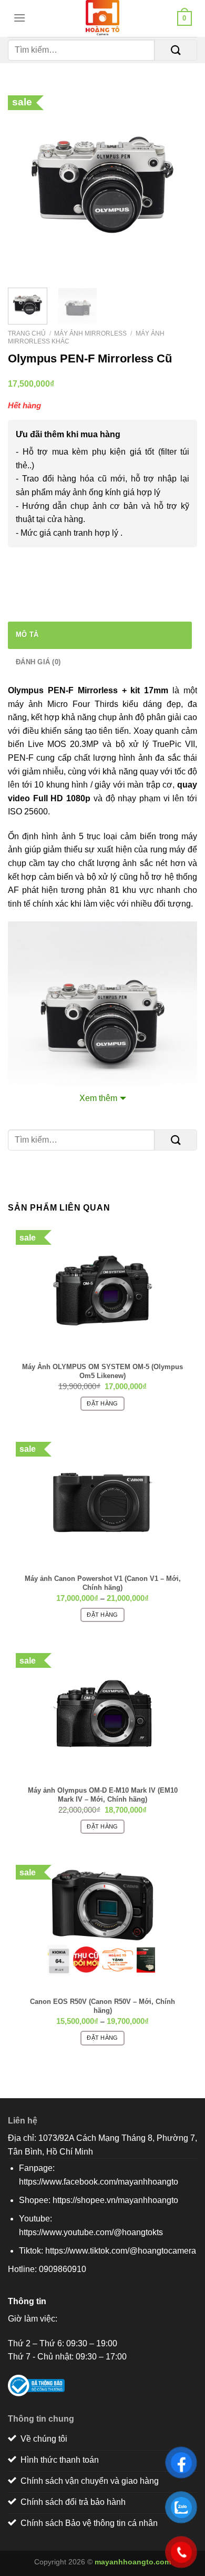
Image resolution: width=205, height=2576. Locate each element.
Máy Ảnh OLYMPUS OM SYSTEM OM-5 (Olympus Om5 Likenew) (102, 1371)
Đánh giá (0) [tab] (38, 662)
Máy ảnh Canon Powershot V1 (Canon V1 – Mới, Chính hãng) (103, 1582)
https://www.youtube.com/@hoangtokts (91, 2232)
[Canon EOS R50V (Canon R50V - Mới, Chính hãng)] (102, 1925)
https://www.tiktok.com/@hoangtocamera (121, 2251)
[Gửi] (176, 50)
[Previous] (25, 185)
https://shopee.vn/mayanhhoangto (115, 2200)
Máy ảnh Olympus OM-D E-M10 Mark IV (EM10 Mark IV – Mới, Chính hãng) (103, 1794)
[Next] (180, 185)
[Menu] (17, 18)
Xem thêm (98, 1098)
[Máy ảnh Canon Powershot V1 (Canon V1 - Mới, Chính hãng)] (102, 1502)
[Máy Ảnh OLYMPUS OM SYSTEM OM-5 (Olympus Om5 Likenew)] (102, 1291)
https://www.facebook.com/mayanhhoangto (99, 2182)
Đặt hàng (102, 1403)
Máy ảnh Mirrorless (90, 333)
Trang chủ (27, 333)
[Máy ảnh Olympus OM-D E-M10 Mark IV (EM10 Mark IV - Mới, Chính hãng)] (102, 1714)
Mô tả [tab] (27, 635)
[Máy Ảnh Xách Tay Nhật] (102, 18)
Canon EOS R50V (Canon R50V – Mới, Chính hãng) (102, 2005)
